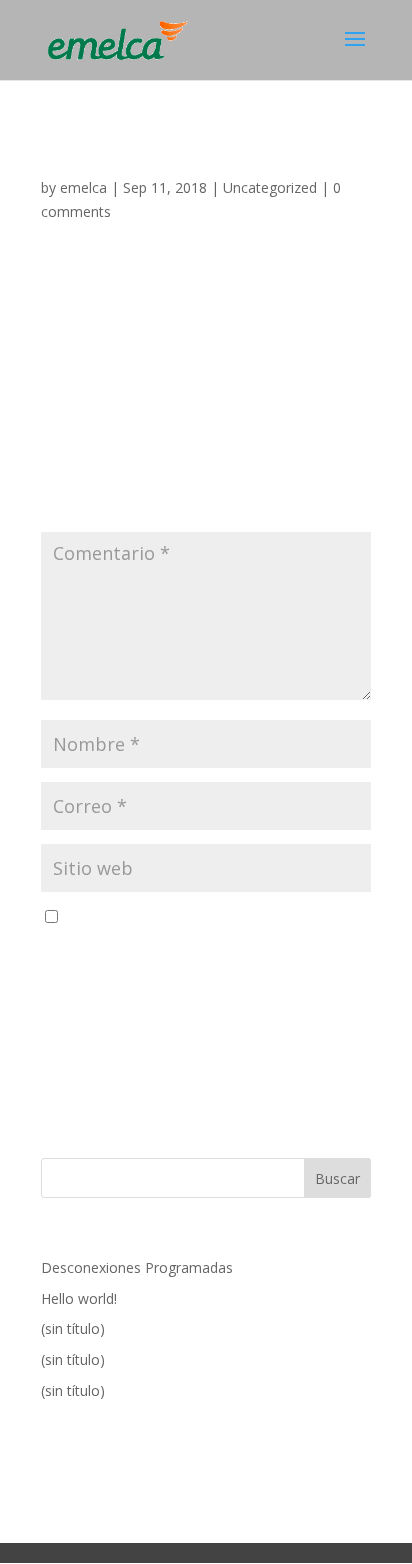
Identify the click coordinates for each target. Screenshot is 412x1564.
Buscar (337, 1178)
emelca (83, 187)
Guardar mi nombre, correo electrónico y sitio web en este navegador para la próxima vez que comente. (201, 941)
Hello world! (79, 1298)
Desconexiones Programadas (137, 1267)
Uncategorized (270, 187)
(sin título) (73, 1328)
